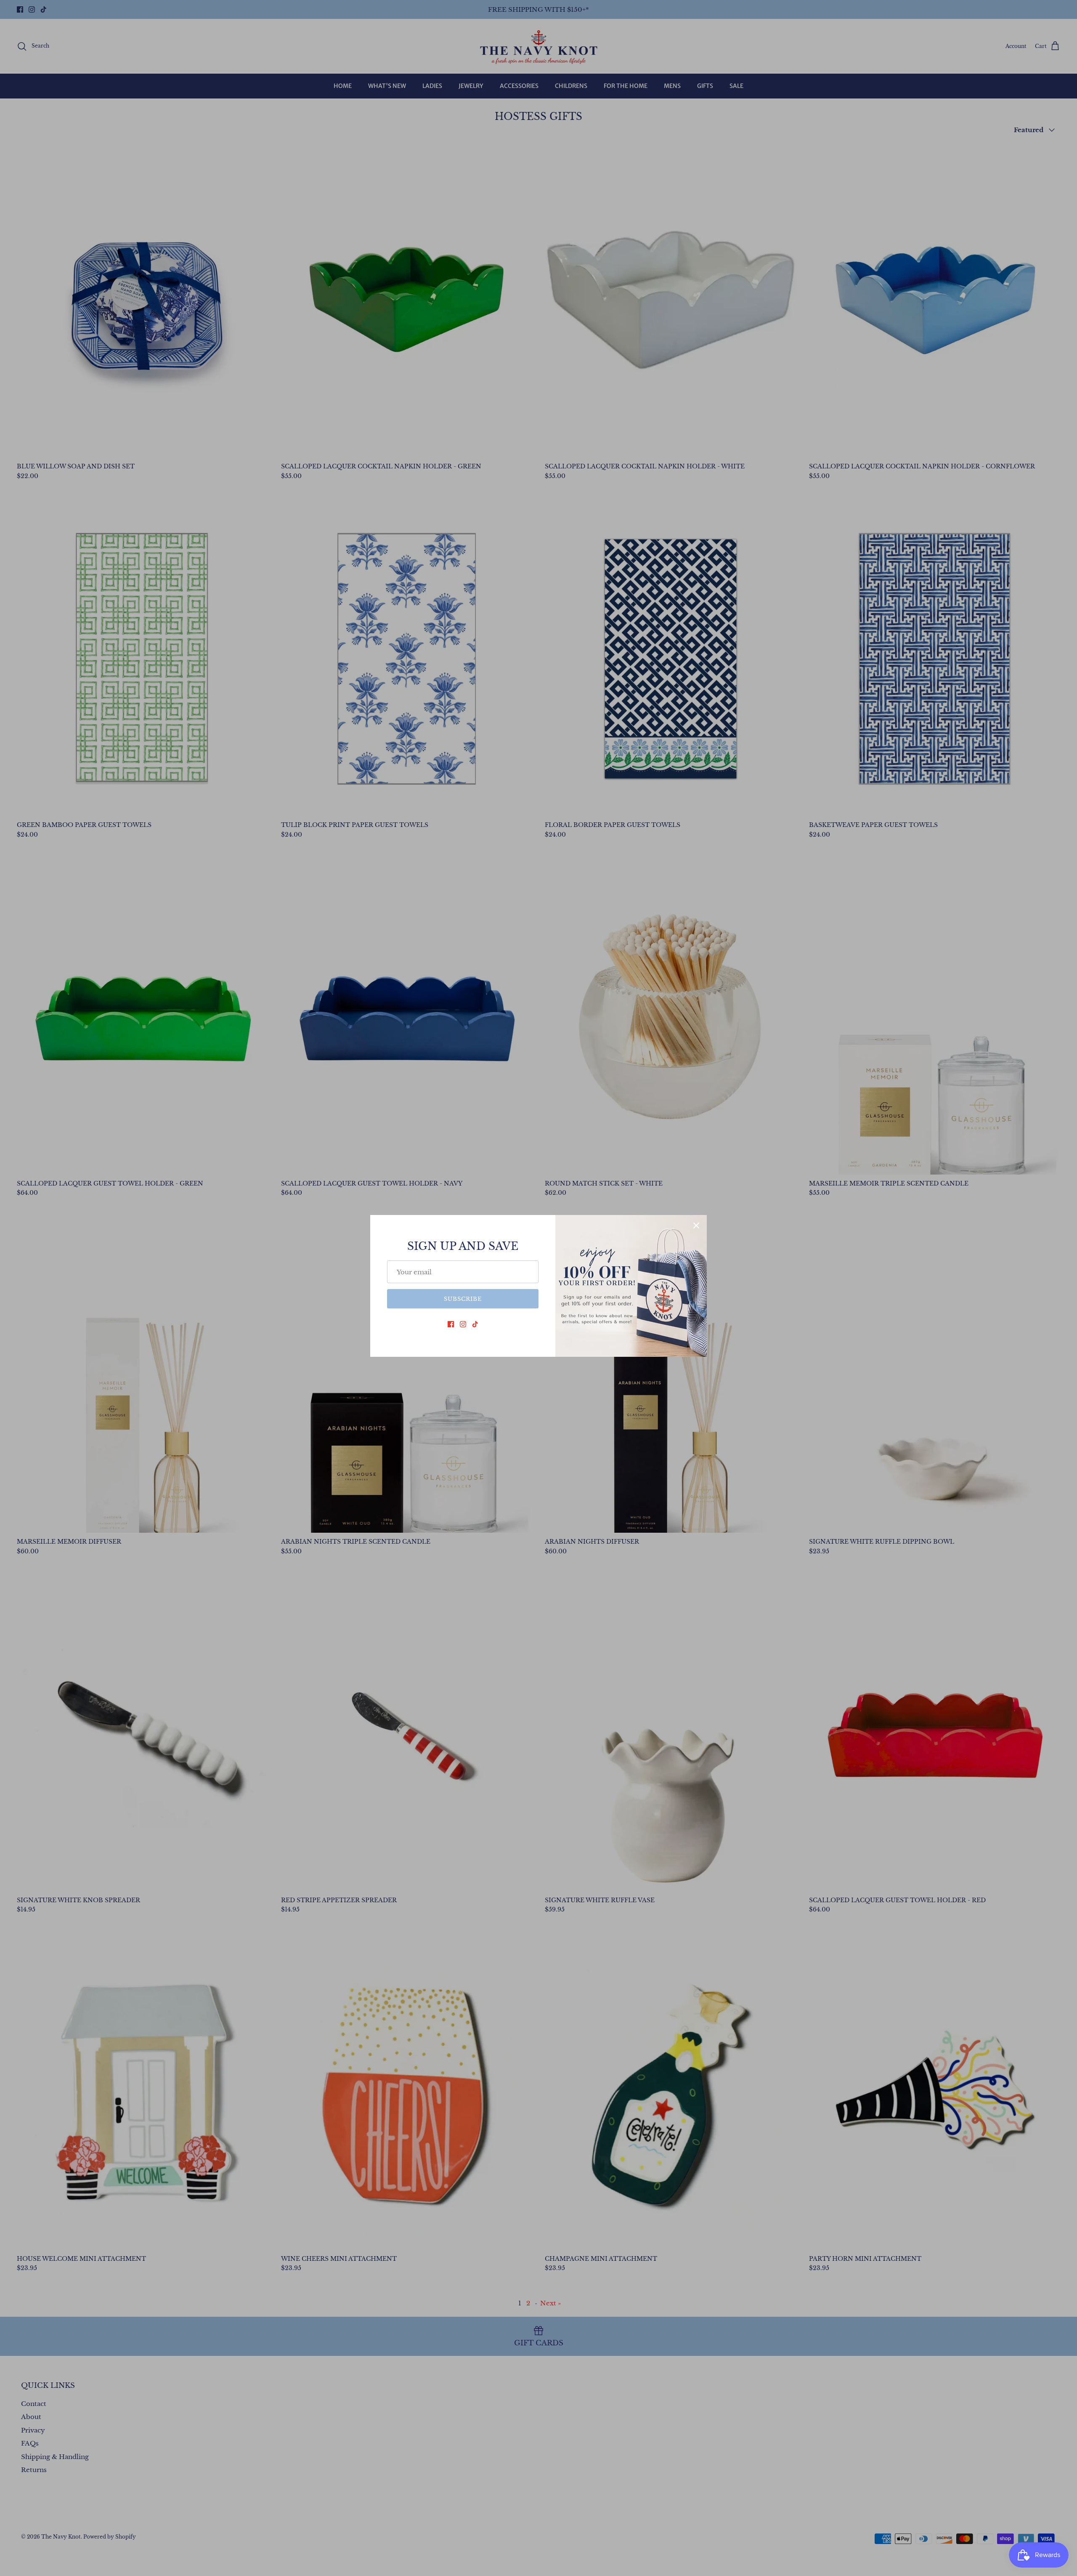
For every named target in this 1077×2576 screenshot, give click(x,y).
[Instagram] (463, 1324)
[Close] (696, 1226)
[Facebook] (451, 1324)
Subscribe (463, 1299)
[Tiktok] (475, 1324)
